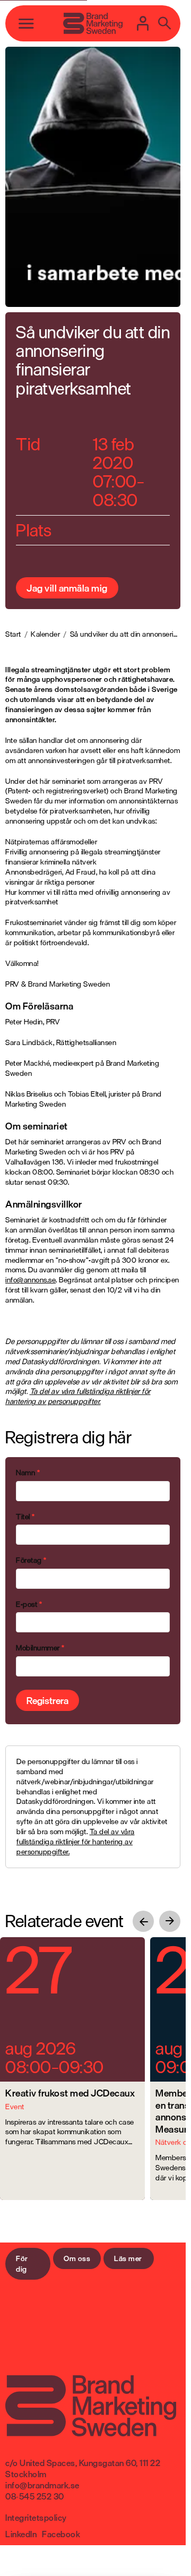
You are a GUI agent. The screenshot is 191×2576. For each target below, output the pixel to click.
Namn (28, 1473)
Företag (31, 1560)
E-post (29, 1604)
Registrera (47, 1700)
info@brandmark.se (42, 2485)
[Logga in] (143, 23)
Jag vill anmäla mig (67, 588)
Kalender (45, 634)
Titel (25, 1517)
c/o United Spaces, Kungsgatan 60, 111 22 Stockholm (83, 2468)
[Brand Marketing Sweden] (93, 23)
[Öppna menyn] (26, 23)
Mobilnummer (40, 1648)
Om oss (77, 2258)
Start (13, 634)
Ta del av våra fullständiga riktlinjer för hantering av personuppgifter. (78, 1396)
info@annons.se (31, 1280)
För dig (22, 2263)
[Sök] (164, 23)
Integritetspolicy (36, 2518)
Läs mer (128, 2258)
